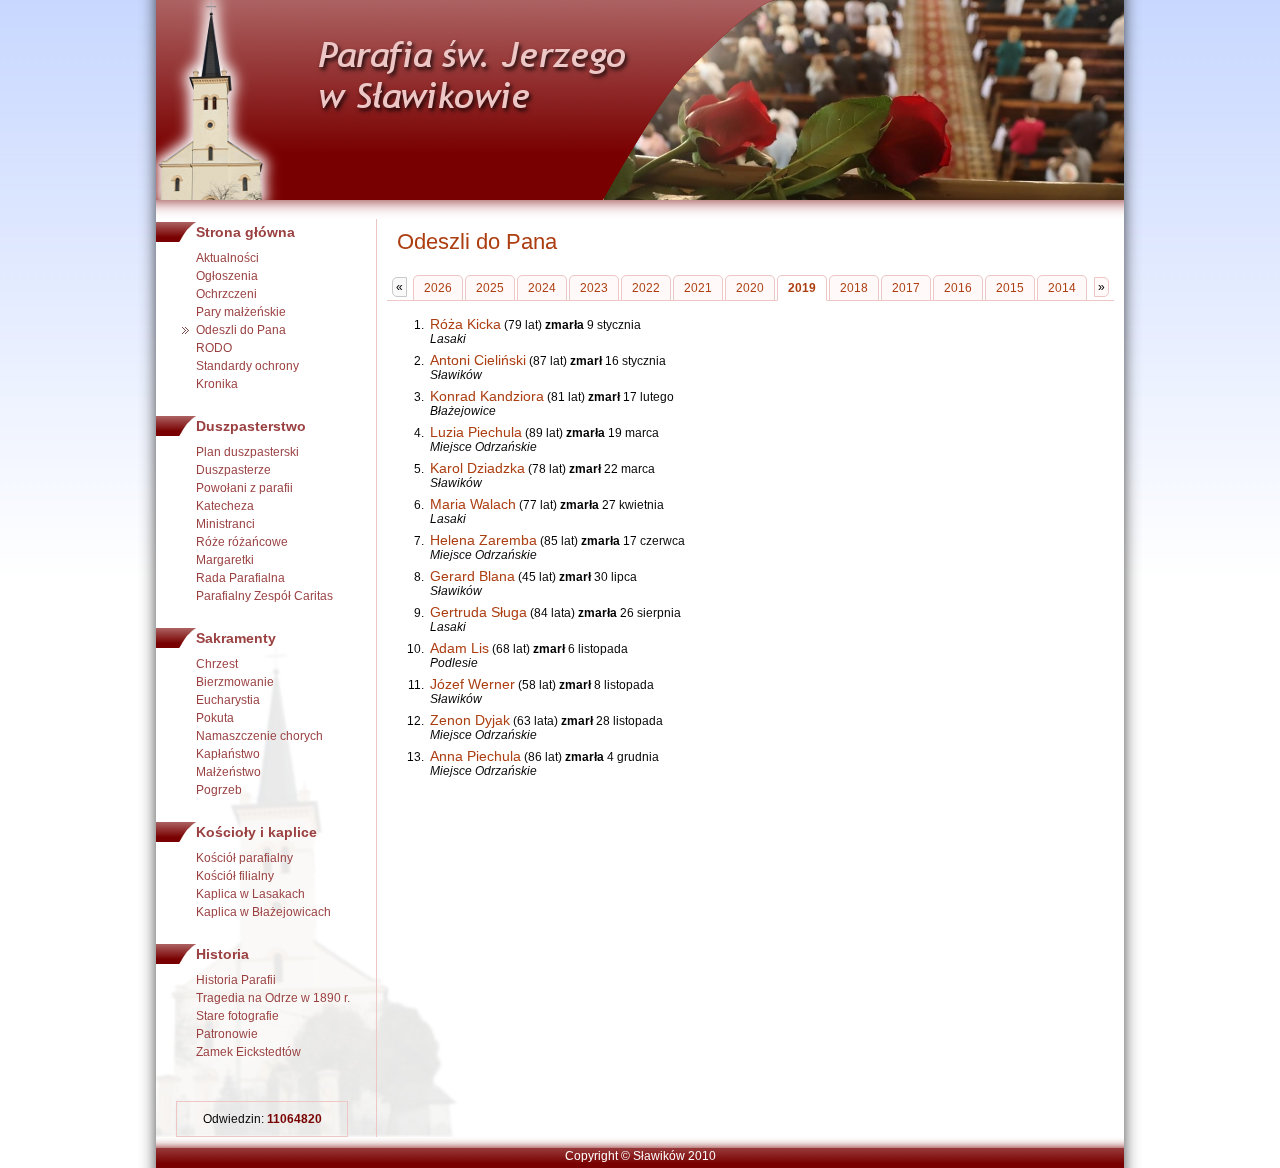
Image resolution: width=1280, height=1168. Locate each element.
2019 (802, 288)
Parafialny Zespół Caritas (264, 596)
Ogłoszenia (227, 276)
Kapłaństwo (228, 754)
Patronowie (227, 1034)
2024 (542, 288)
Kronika (217, 384)
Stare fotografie (237, 1016)
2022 (646, 288)
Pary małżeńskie (241, 312)
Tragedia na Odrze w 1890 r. (273, 998)
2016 (958, 288)
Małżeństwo (228, 772)
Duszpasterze (233, 470)
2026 (438, 288)
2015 (1010, 288)
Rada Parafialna (240, 578)
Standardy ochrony (247, 366)
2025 (490, 288)
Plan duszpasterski (247, 452)
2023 (594, 288)
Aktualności (227, 258)
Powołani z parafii (244, 488)
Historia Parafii (236, 980)
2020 (750, 288)
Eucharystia (228, 700)
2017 (906, 288)
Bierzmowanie (235, 682)
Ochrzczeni (226, 294)
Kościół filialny (235, 876)
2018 (854, 288)
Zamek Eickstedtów (248, 1052)
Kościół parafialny (244, 858)
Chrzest (217, 664)
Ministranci (225, 524)
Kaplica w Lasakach (250, 894)
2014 (1062, 288)
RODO (214, 348)
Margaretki (225, 560)
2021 (698, 288)
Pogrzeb (219, 790)
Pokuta (215, 718)
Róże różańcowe (242, 542)
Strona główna (245, 232)
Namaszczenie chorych (259, 736)
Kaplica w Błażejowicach (263, 912)
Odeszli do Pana (241, 330)
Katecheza (225, 506)
